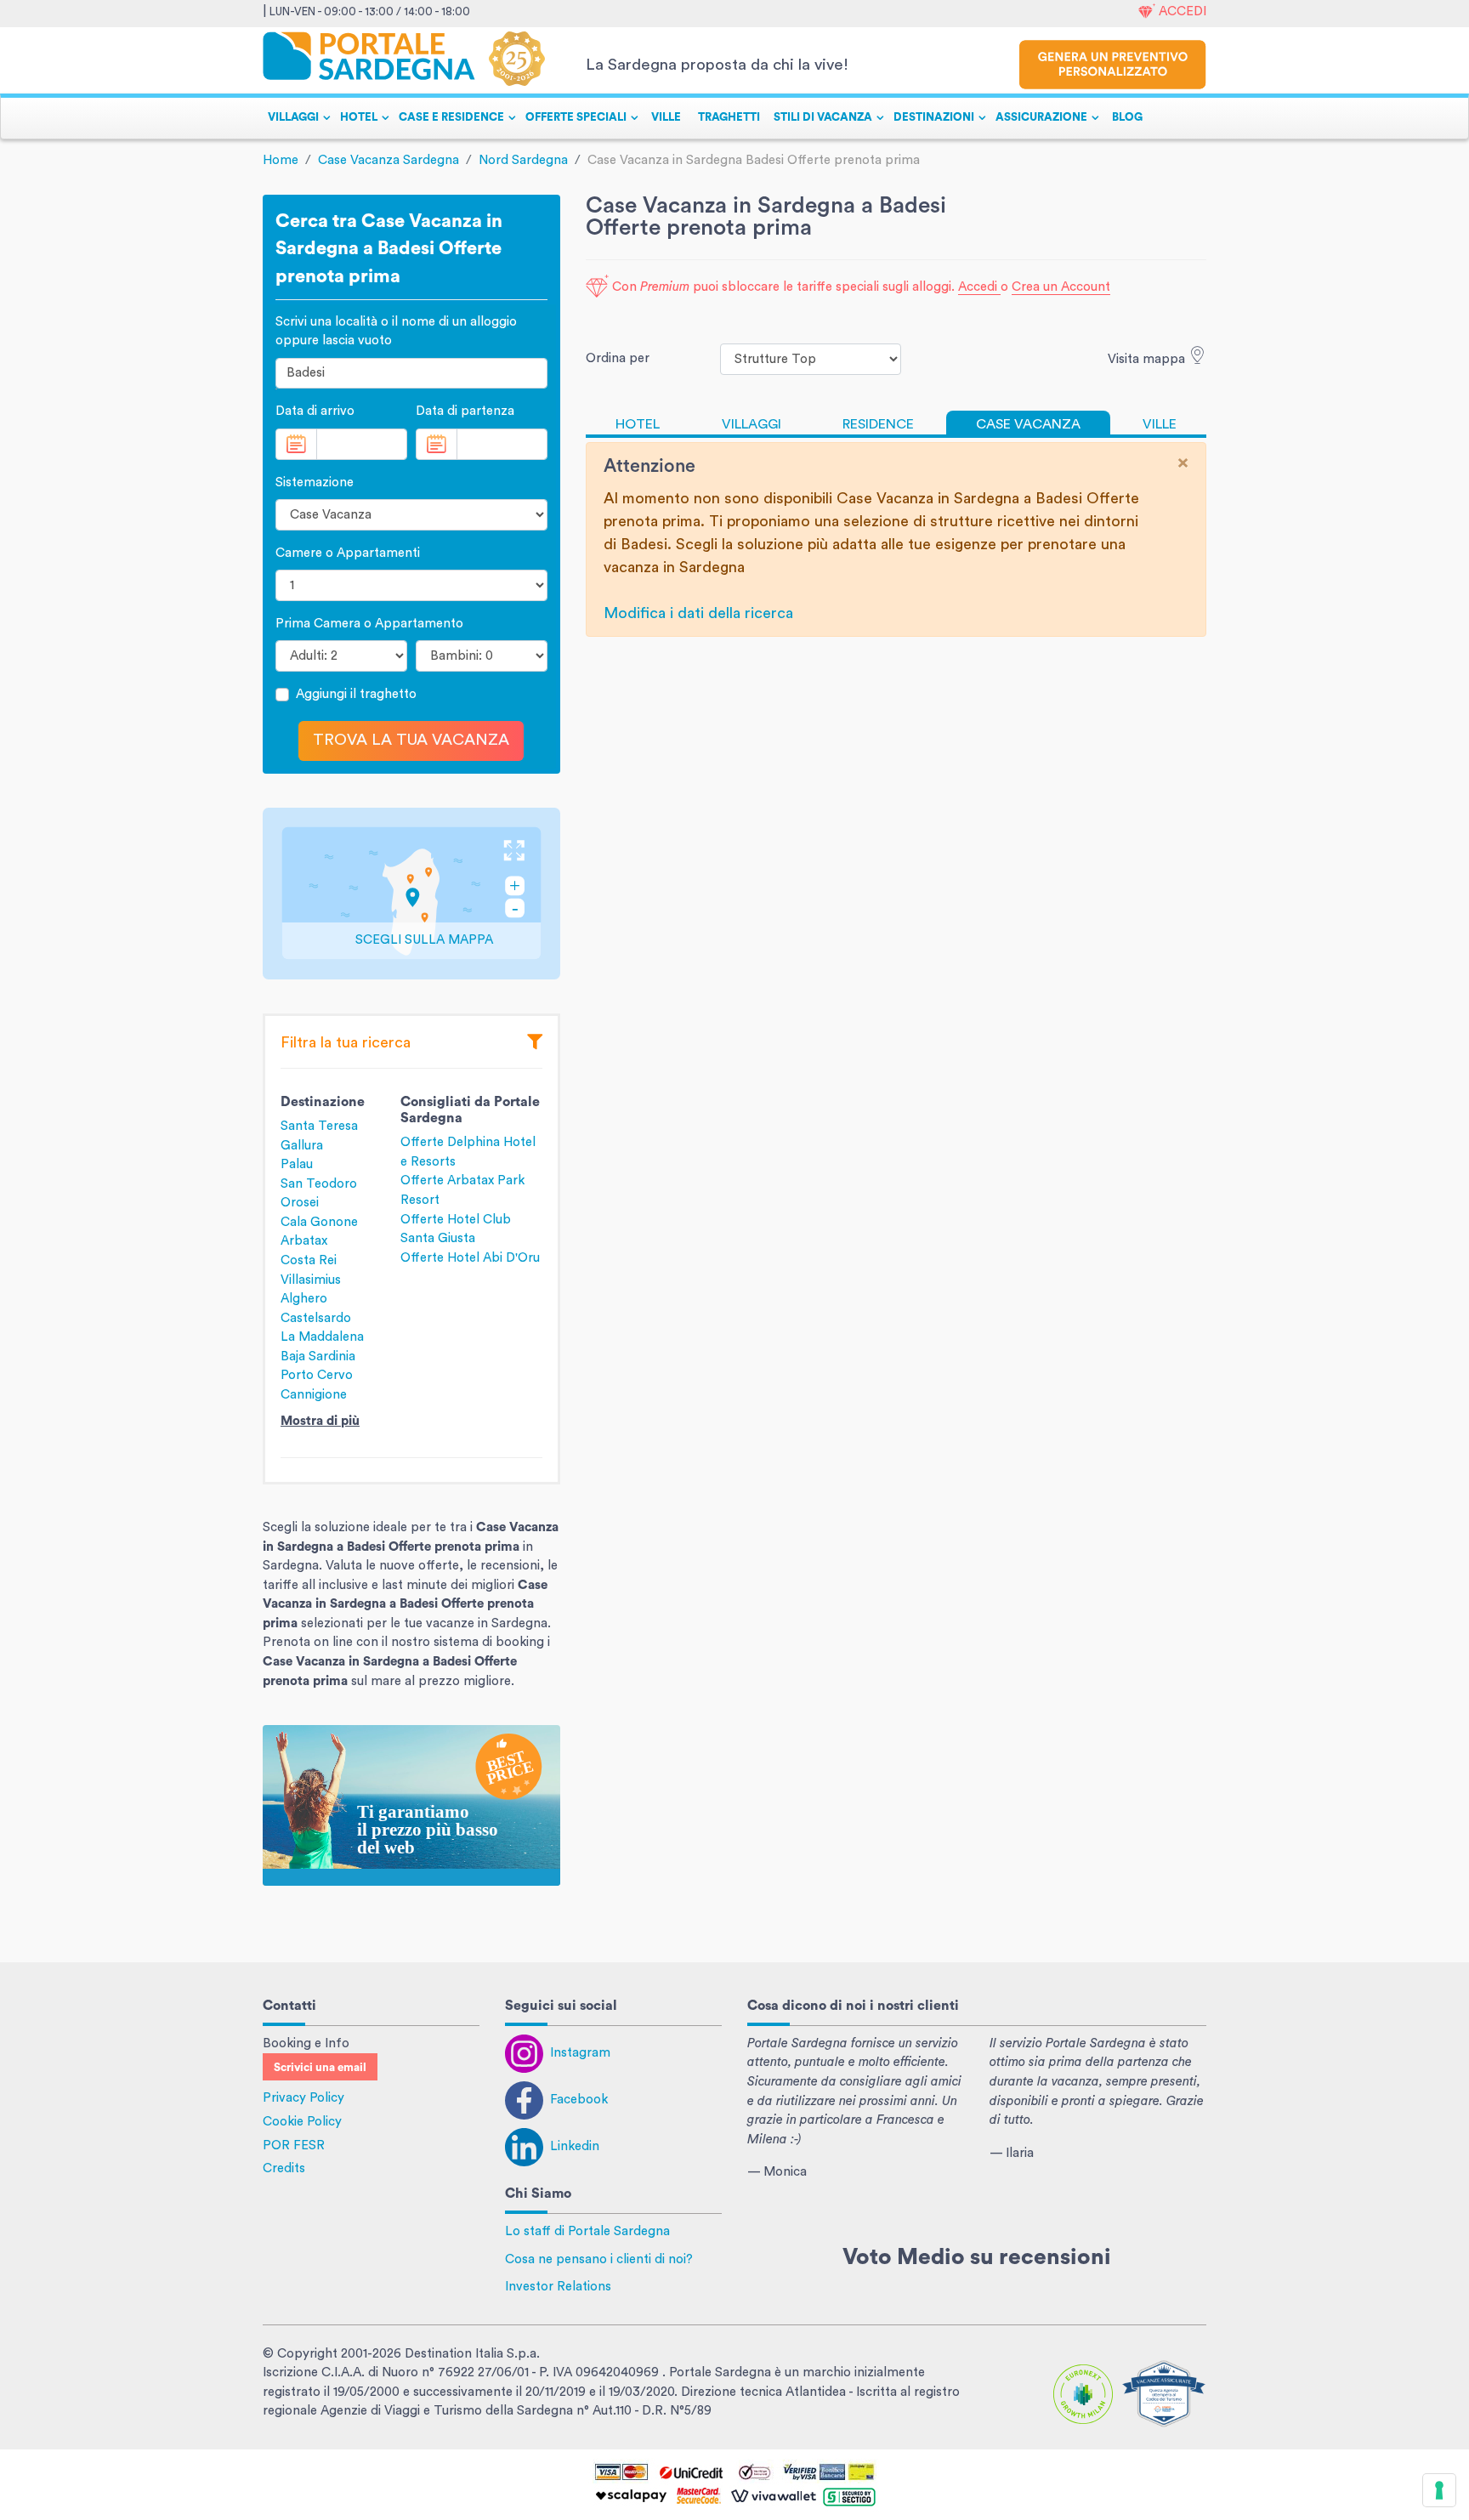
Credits (284, 2168)
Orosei (300, 1203)
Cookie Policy (302, 2122)
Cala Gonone (319, 1222)
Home (281, 160)
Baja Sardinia (318, 1356)
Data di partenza (465, 411)
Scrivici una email (320, 2068)
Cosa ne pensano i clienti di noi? (599, 2259)
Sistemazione (315, 482)
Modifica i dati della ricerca (698, 613)
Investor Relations (558, 2287)
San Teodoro (319, 1184)
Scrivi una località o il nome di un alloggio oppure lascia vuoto (396, 332)
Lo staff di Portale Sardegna (587, 2231)
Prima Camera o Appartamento (369, 624)
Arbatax (304, 1241)
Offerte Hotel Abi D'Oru (470, 1258)
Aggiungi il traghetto (356, 694)
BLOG (1127, 117)
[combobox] (411, 374)
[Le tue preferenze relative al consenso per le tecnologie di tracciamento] (1439, 2490)
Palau (297, 1164)
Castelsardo (316, 1318)
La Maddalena (322, 1337)
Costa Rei (309, 1260)
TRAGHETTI (729, 117)
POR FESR (294, 2145)
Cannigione (314, 1395)
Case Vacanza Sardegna (389, 160)
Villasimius (311, 1280)
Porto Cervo (317, 1375)
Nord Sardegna (523, 160)
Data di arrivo (315, 411)
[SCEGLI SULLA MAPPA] (411, 892)
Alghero (304, 1299)
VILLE (666, 117)
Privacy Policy (303, 2098)
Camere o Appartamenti (348, 553)
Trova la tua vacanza (411, 740)
